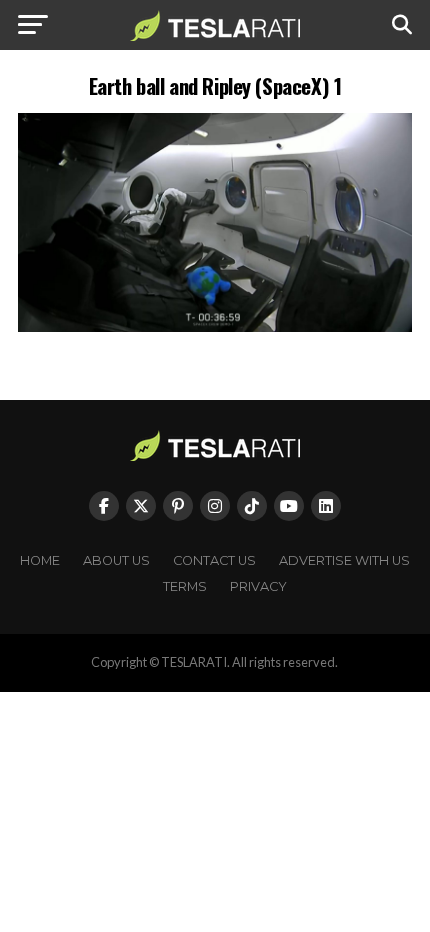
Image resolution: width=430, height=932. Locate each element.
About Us (116, 560)
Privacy (258, 586)
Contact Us (214, 560)
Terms (185, 586)
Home (40, 560)
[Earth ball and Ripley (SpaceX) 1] (215, 326)
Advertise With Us (344, 560)
